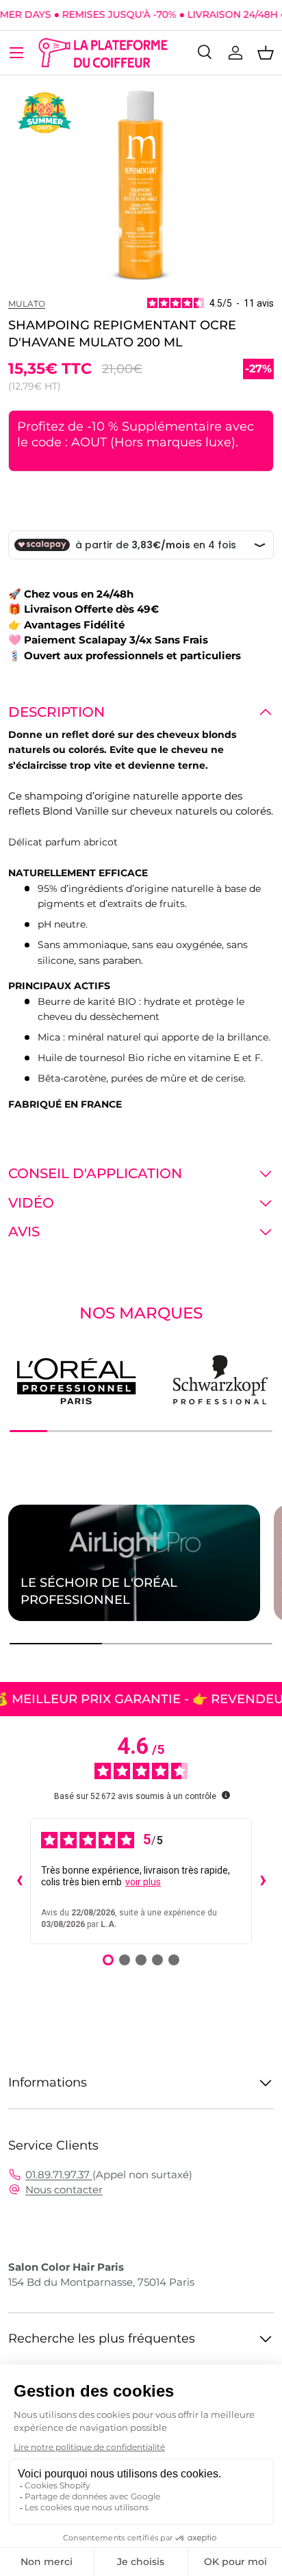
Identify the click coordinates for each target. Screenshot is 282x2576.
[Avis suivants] (263, 1881)
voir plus (143, 1882)
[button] (266, 53)
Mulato (27, 304)
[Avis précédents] (19, 1881)
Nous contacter (64, 2190)
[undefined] (226, 1795)
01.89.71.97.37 (59, 2175)
